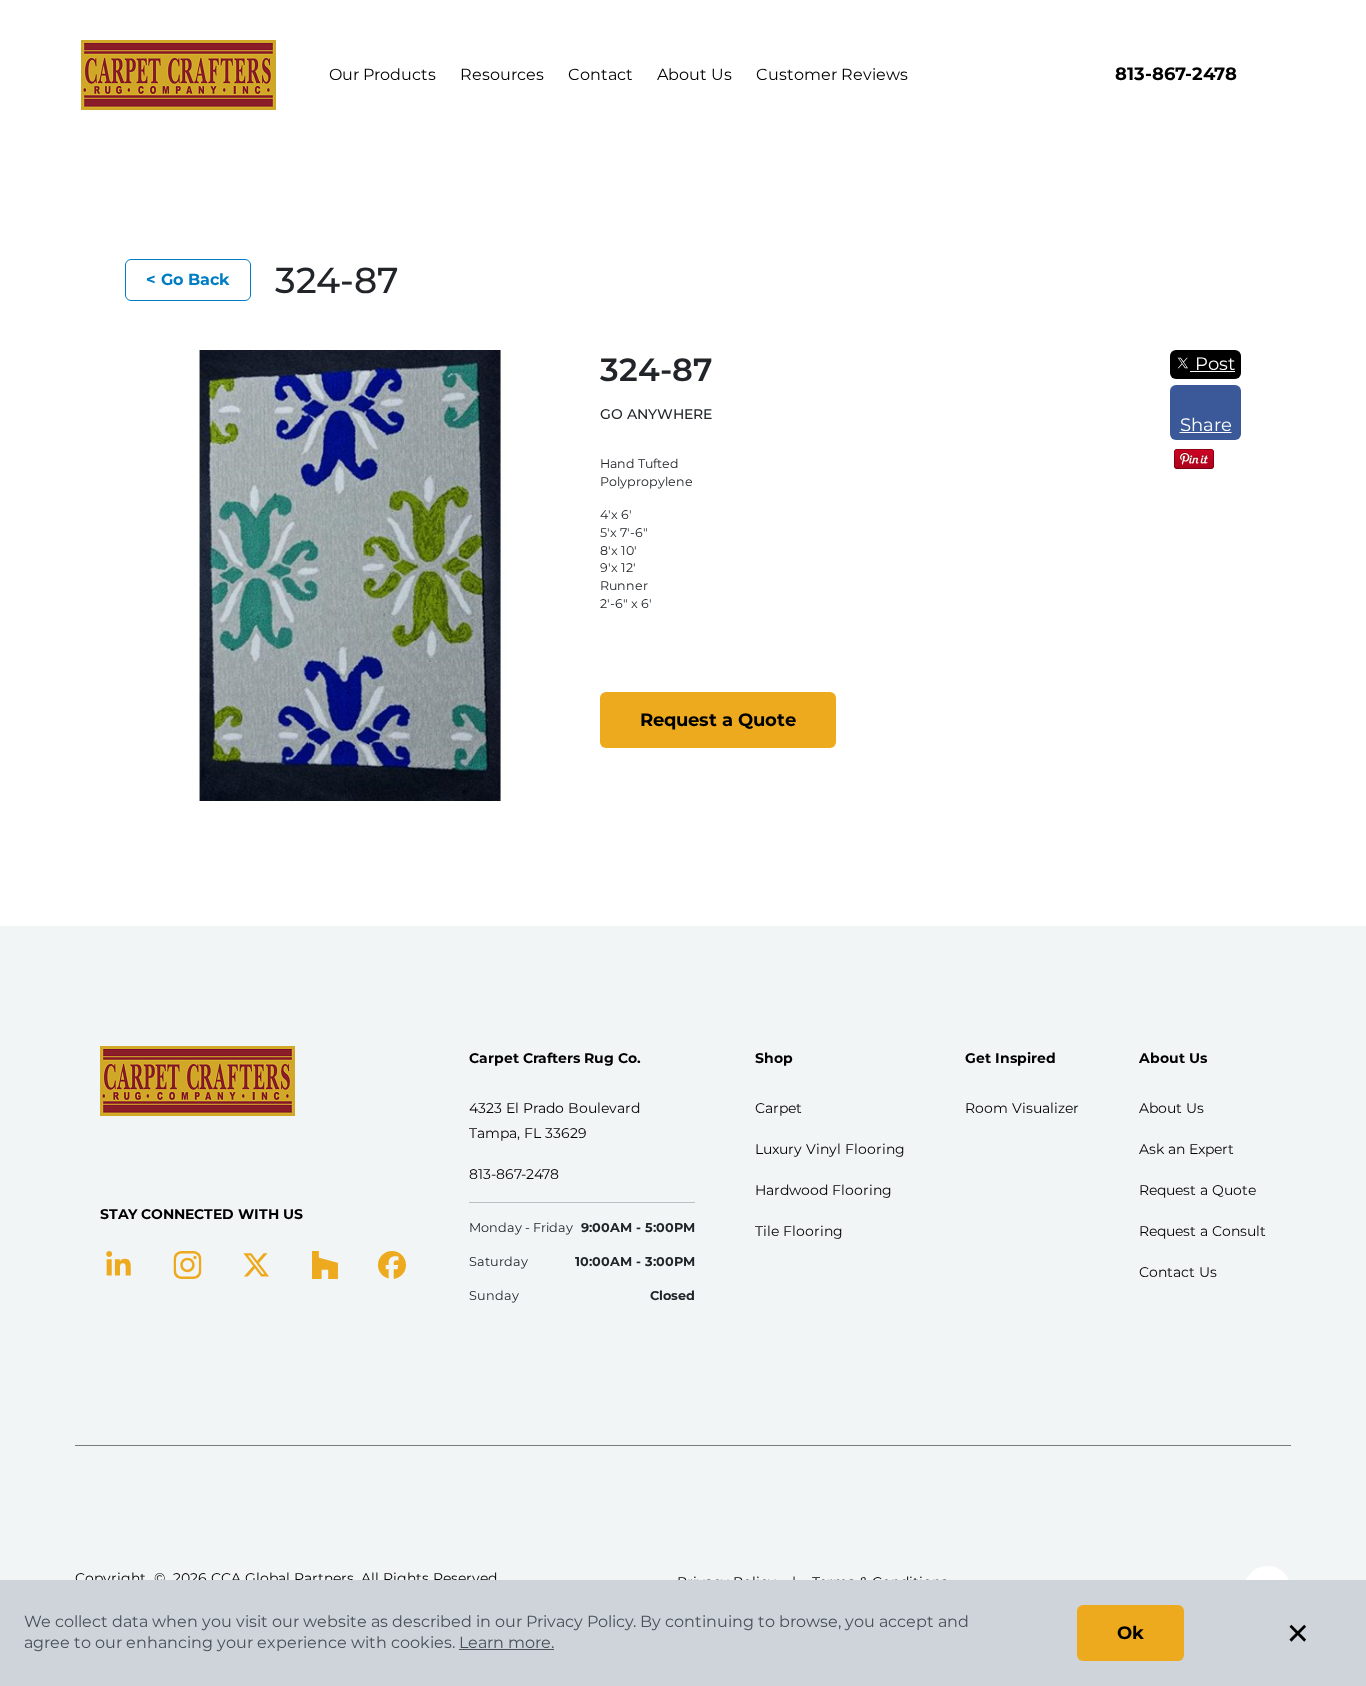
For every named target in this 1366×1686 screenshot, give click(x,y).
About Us (694, 74)
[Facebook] (392, 1263)
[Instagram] (187, 1263)
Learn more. (506, 1642)
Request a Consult (1202, 1231)
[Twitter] (256, 1263)
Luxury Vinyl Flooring (830, 1149)
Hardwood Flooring (823, 1190)
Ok (1130, 1633)
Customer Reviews (832, 74)
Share (1206, 425)
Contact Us (1178, 1272)
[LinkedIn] (118, 1263)
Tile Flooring (799, 1231)
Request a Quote (718, 720)
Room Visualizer (1022, 1108)
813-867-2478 (1176, 74)
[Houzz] (324, 1263)
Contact (600, 74)
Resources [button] (502, 74)
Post (1212, 364)
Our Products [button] (382, 74)
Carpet (778, 1108)
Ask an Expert (1186, 1149)
